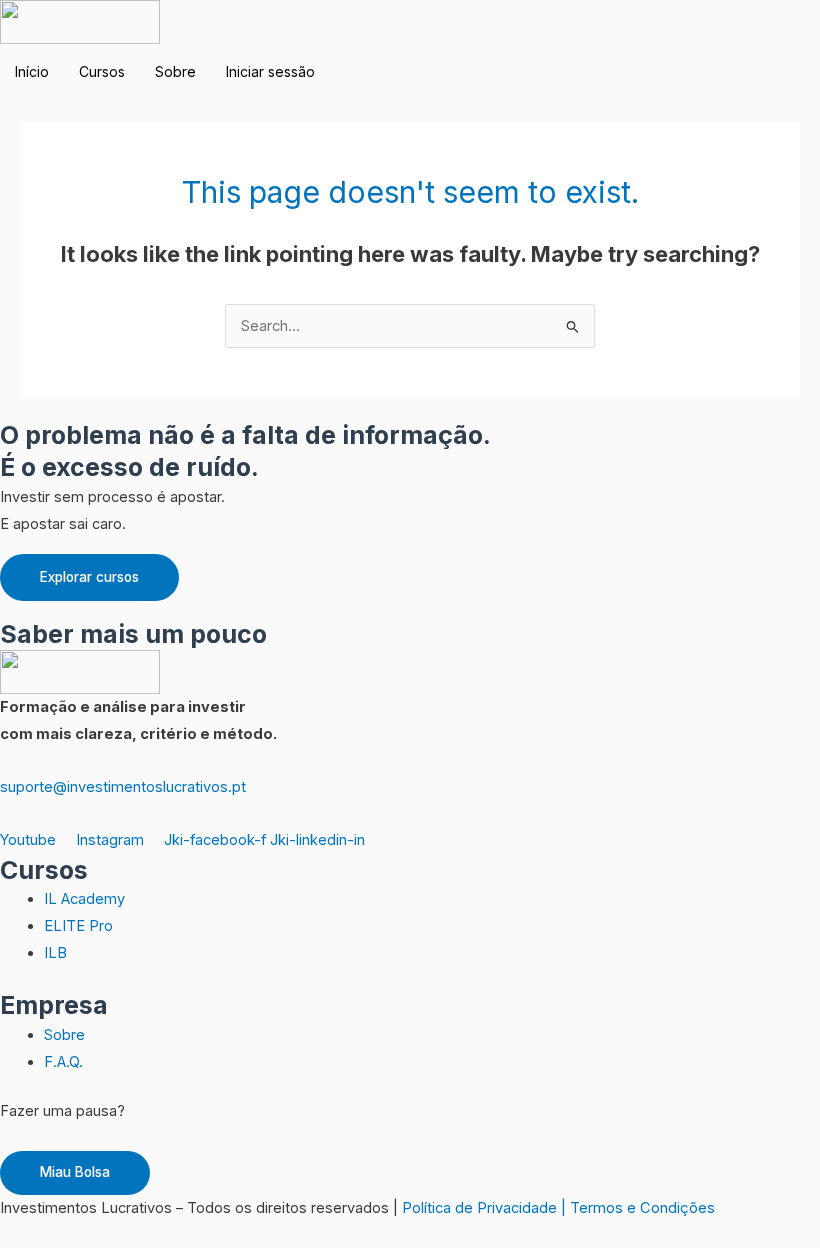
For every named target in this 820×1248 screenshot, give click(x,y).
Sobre (175, 71)
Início (32, 71)
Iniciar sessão (270, 71)
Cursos (102, 71)
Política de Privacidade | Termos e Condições (558, 1208)
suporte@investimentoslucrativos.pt (123, 787)
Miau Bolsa (75, 1172)
